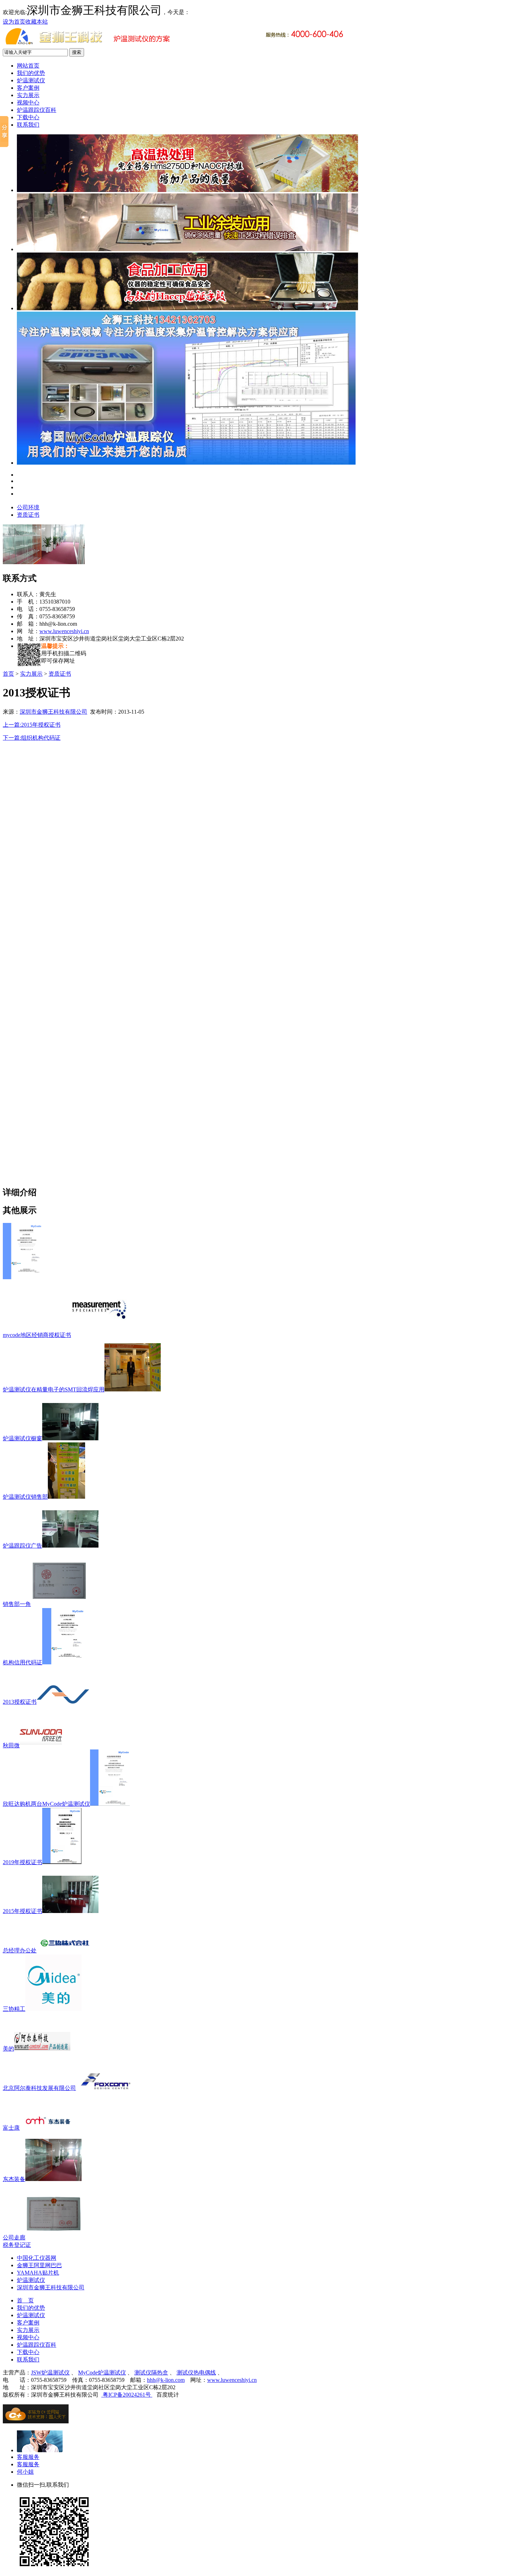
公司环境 (28, 507)
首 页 (25, 2300)
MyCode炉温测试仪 (102, 2373)
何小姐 (25, 2472)
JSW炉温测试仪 (50, 2373)
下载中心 (28, 117)
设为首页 (14, 22)
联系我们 (28, 125)
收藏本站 (37, 22)
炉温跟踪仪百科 (37, 110)
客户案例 (28, 88)
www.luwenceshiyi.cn (64, 631)
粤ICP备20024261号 (127, 2395)
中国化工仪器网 (37, 2258)
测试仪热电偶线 (196, 2373)
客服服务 (28, 2457)
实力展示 (28, 95)
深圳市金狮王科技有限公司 (53, 712)
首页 (8, 674)
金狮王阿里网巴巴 (39, 2265)
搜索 (77, 52)
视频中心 (28, 103)
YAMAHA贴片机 (38, 2273)
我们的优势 (31, 73)
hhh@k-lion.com (166, 2380)
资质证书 (28, 515)
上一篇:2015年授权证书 (32, 725)
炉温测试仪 (31, 80)
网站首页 (28, 66)
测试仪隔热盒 (151, 2373)
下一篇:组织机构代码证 (32, 738)
